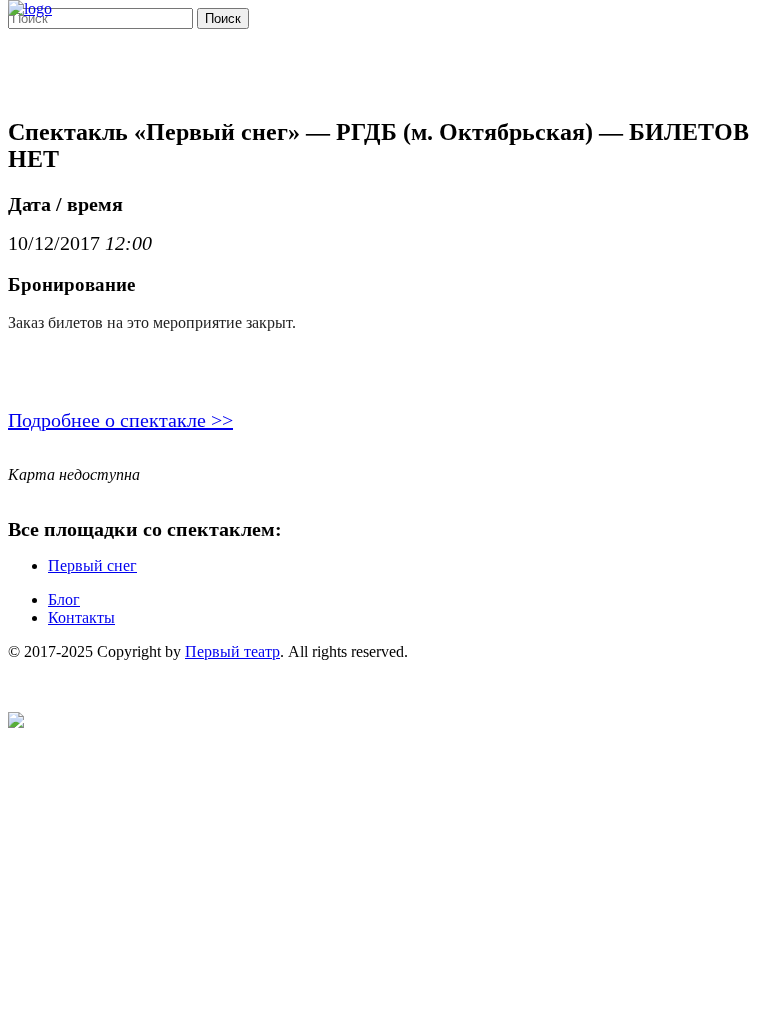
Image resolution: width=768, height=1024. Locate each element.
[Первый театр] (30, 8)
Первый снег (92, 565)
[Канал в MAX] (16, 722)
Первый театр (232, 651)
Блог (64, 599)
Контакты (81, 617)
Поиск (223, 18)
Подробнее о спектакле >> (120, 420)
